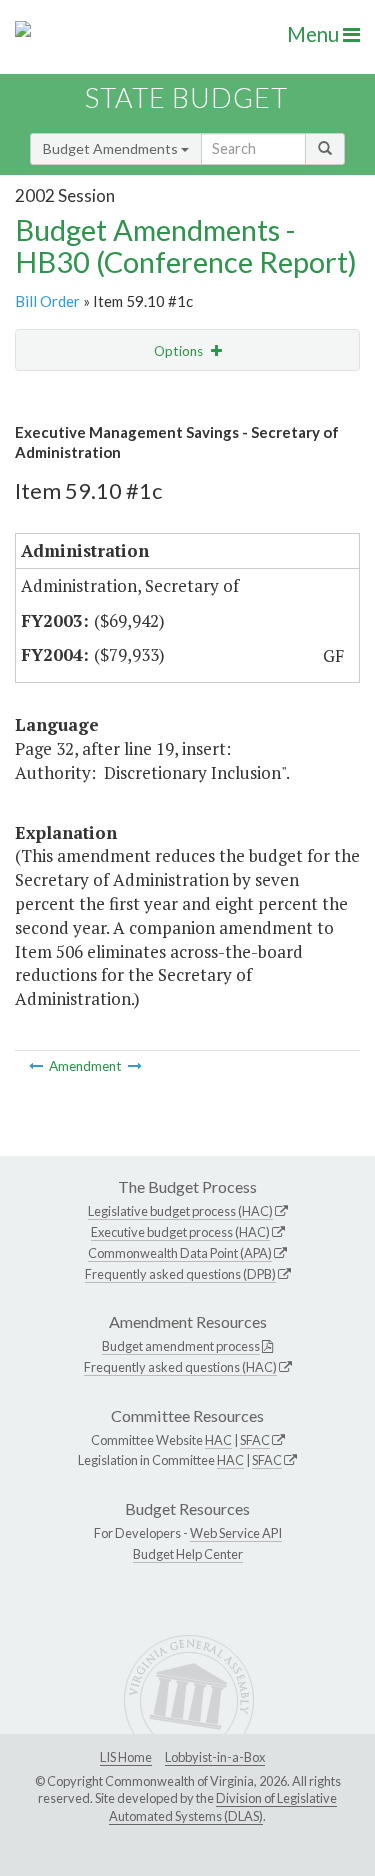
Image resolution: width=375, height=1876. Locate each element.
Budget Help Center (188, 1554)
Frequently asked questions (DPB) (180, 1274)
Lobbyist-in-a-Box (215, 1757)
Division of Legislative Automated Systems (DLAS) (223, 1807)
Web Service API (236, 1533)
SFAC (255, 1440)
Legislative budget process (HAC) (180, 1211)
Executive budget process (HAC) (180, 1232)
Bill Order (47, 301)
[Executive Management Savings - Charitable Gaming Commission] (135, 1066)
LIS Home (126, 1757)
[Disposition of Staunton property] (37, 1066)
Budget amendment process (181, 1346)
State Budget (186, 97)
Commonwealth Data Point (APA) (180, 1253)
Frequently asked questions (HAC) (180, 1367)
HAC (218, 1440)
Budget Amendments (112, 148)
